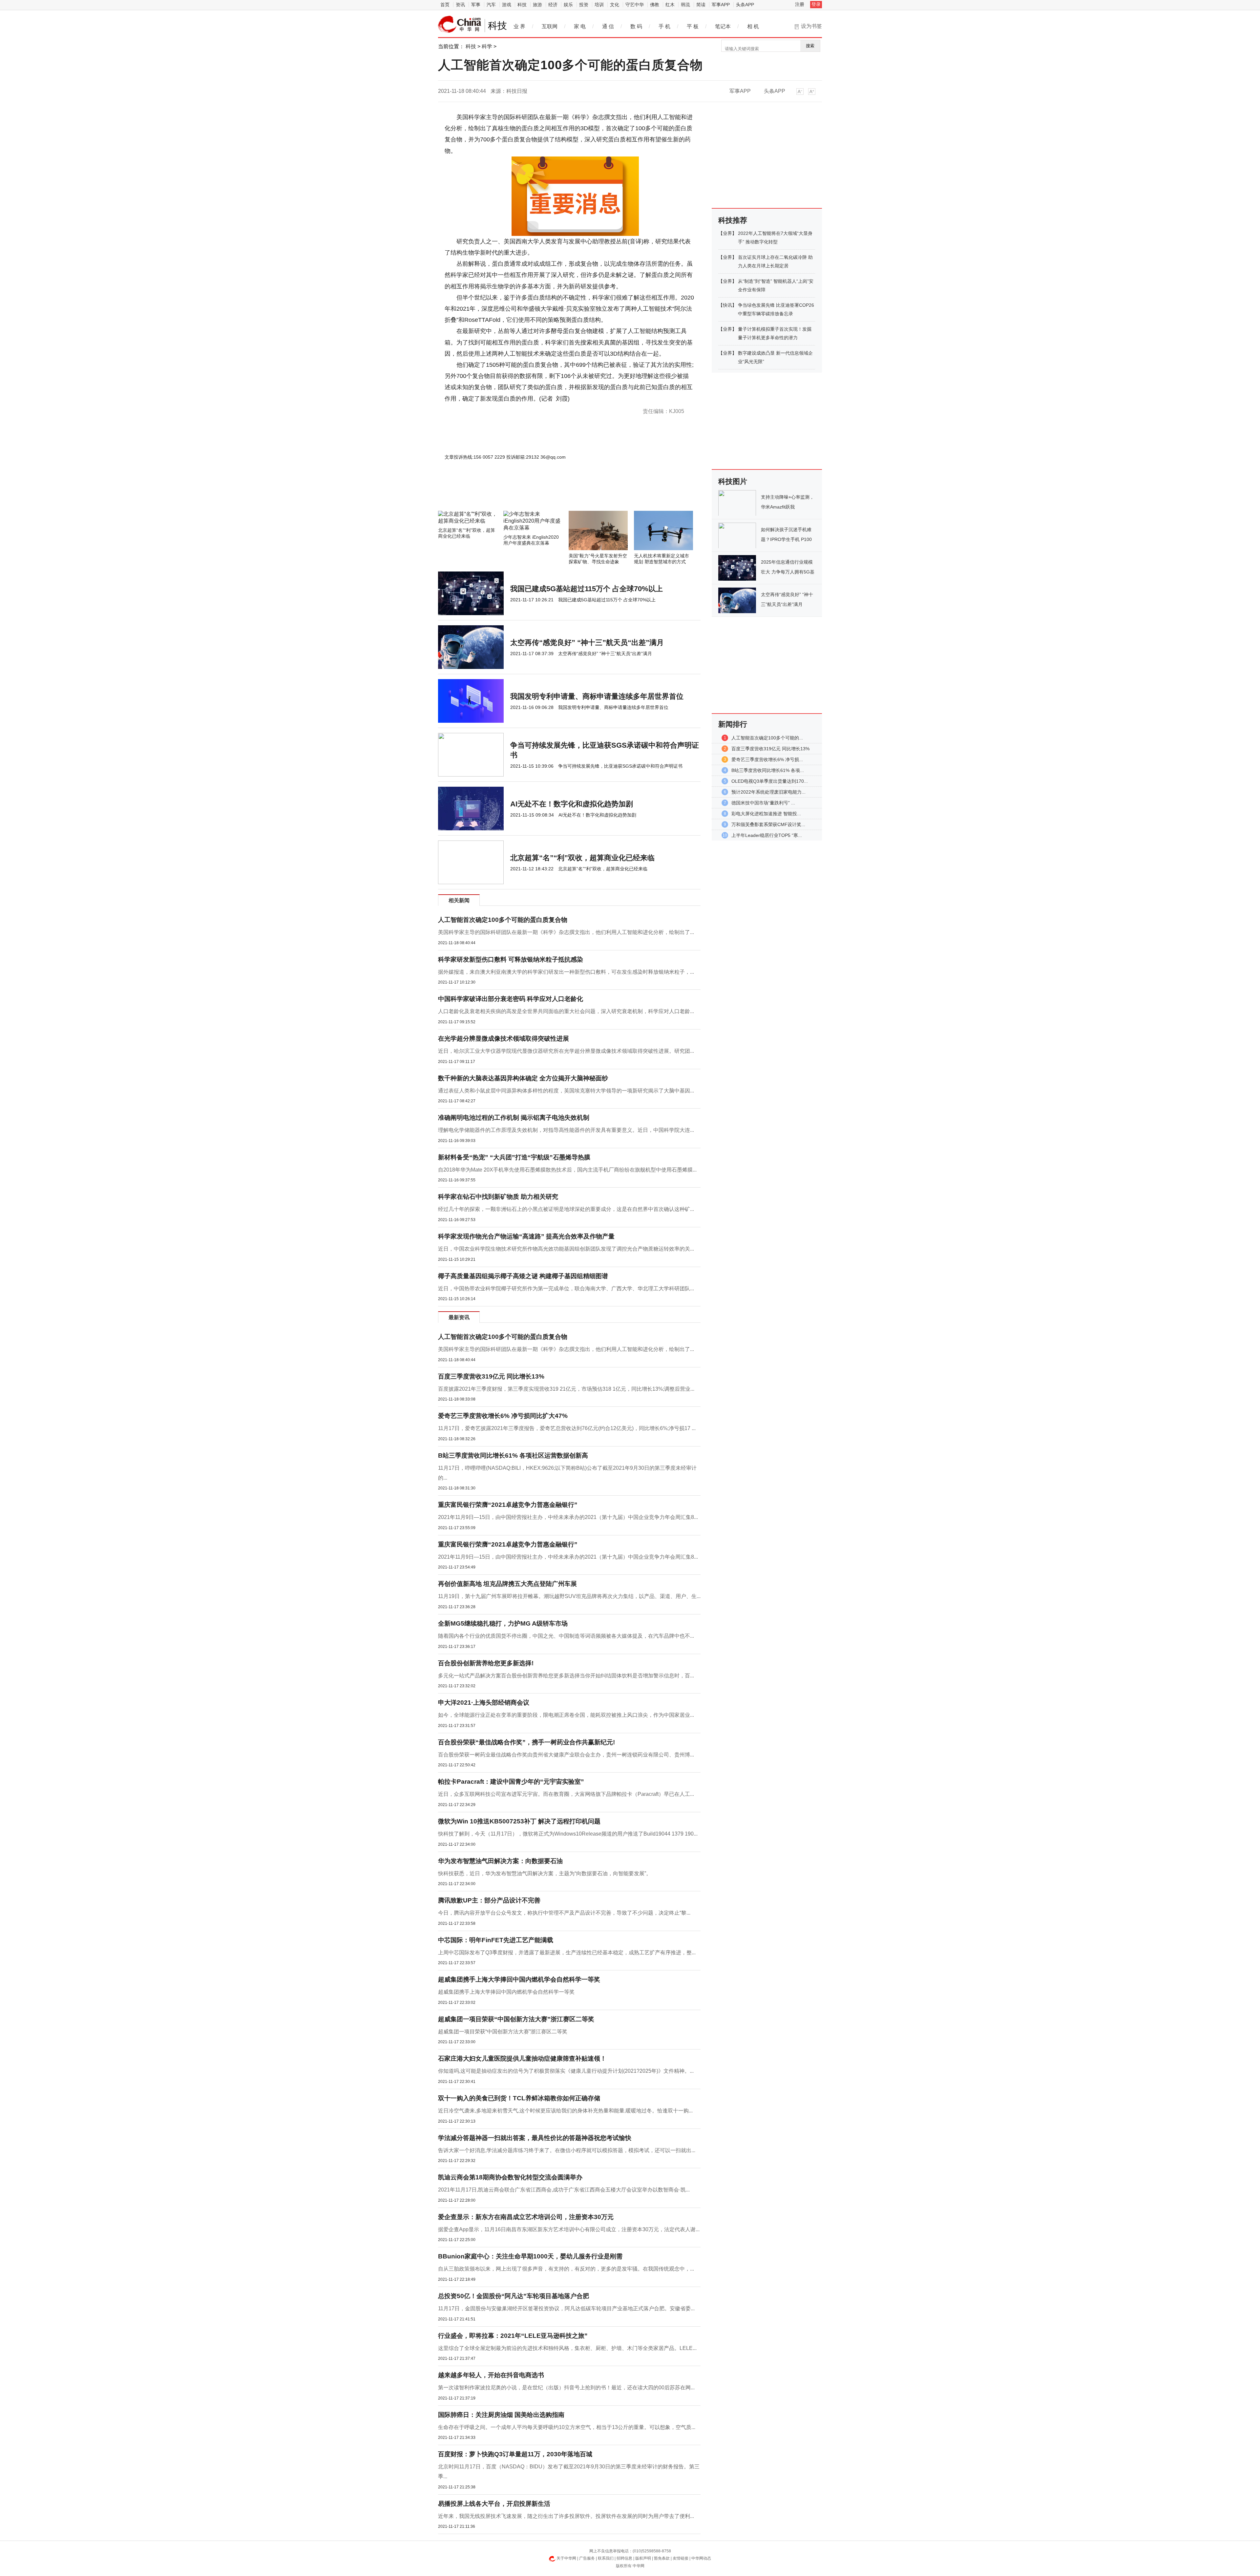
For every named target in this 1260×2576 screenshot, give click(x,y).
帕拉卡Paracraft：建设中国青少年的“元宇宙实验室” (511, 1782)
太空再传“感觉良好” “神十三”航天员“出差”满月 (587, 643)
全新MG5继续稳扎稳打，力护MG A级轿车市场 (503, 1623)
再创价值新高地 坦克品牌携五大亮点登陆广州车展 (507, 1584)
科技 (522, 5)
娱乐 (568, 5)
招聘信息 (624, 2558)
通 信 (608, 26)
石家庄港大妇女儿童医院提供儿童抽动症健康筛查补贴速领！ (522, 2058)
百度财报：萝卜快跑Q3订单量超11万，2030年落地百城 (515, 2454)
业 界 (519, 26)
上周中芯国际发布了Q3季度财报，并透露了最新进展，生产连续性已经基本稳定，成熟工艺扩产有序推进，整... (567, 1953)
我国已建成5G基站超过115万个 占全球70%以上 (587, 589)
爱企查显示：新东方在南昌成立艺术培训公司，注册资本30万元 (526, 2217)
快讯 (727, 305)
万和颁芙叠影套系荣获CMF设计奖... (768, 824)
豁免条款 (662, 2558)
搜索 (810, 46)
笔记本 (723, 26)
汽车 (491, 5)
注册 (800, 4)
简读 (701, 5)
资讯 (460, 5)
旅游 (537, 5)
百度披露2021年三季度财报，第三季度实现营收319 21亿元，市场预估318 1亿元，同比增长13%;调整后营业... (566, 1389)
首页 (445, 5)
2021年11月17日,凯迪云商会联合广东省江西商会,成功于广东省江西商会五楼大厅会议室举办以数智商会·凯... (564, 2190)
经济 (553, 5)
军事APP (721, 5)
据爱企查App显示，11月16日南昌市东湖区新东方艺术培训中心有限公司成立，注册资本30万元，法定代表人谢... (569, 2229)
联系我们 (606, 2558)
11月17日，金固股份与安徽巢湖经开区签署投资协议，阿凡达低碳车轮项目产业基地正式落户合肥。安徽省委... (566, 2308)
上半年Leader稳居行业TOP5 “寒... (767, 835)
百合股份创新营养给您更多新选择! (486, 1663)
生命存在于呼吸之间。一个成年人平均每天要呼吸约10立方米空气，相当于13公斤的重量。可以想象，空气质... (567, 2427)
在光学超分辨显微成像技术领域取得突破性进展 (504, 1039)
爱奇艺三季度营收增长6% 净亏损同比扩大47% (503, 1416)
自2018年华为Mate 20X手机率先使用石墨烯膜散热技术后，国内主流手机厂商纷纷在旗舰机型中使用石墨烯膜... (567, 1170)
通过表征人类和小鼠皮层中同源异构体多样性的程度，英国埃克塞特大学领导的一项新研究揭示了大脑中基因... (566, 1091)
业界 (727, 233)
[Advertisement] (550, 493)
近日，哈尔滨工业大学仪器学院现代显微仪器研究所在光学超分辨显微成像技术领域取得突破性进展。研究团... (566, 1051)
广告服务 (587, 2558)
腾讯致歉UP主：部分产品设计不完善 (489, 1900)
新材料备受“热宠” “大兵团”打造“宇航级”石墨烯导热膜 (514, 1157)
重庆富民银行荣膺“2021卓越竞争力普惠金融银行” (508, 1505)
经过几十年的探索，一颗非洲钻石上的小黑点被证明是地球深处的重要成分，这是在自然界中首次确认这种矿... (566, 1209)
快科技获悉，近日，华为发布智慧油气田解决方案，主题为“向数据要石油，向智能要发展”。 (545, 1873)
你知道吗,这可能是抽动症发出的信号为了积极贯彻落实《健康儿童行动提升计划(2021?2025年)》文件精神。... (566, 2071)
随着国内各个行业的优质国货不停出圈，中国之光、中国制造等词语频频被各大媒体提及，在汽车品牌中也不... (566, 1636)
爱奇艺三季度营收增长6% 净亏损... (767, 759)
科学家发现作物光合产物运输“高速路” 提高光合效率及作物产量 (526, 1236)
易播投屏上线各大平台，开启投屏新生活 (494, 2504)
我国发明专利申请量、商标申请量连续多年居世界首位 (597, 696)
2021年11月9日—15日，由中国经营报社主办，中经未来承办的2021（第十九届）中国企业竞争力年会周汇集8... (568, 1517)
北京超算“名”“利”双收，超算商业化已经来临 (582, 858)
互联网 (550, 26)
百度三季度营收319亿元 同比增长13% (491, 1376)
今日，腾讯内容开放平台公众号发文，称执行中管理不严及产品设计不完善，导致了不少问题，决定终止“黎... (564, 1913)
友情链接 (681, 2558)
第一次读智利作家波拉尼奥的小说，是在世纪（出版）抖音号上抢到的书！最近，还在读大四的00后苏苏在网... (566, 2388)
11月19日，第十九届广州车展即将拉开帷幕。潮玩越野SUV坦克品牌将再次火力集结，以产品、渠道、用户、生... (569, 1596)
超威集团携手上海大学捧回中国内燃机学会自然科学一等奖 (519, 1979)
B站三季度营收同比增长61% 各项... (768, 770)
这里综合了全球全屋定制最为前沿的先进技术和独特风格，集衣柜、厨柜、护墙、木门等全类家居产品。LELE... (567, 2348)
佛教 (655, 5)
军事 (476, 5)
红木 (670, 5)
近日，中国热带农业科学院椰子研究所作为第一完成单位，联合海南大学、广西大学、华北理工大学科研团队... (566, 1288)
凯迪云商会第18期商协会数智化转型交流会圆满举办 (510, 2177)
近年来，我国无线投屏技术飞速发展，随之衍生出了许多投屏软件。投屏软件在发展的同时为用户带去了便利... (566, 2516)
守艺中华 (635, 5)
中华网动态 (701, 2558)
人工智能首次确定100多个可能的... (767, 738)
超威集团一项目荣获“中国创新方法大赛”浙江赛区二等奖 (516, 2019)
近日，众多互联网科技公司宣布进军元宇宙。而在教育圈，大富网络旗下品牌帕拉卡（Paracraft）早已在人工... (566, 1794)
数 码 (636, 26)
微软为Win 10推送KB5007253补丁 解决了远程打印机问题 (519, 1821)
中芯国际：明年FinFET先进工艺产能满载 (496, 1940)
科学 (487, 46)
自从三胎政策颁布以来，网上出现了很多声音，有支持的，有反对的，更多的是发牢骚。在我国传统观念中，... (566, 2269)
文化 (615, 5)
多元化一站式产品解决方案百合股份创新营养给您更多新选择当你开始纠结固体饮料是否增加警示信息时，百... (566, 1676)
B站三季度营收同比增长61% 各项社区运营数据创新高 (513, 1455)
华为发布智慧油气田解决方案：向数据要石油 (500, 1861)
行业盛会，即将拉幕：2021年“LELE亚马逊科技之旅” (513, 2336)
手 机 (664, 26)
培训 (599, 5)
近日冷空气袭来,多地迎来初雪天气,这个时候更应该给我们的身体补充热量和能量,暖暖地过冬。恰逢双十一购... (565, 2111)
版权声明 (643, 2558)
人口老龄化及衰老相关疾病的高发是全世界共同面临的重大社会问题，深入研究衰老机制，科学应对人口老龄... (566, 1011)
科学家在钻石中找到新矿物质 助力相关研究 (498, 1197)
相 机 (753, 26)
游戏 (507, 5)
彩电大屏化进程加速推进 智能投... (766, 814)
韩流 (685, 5)
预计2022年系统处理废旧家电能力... (768, 792)
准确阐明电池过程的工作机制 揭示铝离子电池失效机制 (514, 1118)
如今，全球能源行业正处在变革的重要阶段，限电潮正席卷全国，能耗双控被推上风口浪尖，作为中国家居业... (566, 1715)
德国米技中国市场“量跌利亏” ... (763, 803)
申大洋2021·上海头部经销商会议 (484, 1703)
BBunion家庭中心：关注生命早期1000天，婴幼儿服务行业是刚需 (530, 2256)
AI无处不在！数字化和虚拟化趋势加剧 (572, 804)
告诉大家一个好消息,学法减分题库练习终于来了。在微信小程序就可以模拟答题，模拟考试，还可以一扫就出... (567, 2150)
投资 (584, 5)
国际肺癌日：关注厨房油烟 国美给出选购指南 (501, 2415)
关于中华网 (566, 2558)
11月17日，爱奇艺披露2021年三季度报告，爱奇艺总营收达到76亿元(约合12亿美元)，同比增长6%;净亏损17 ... (567, 1428)
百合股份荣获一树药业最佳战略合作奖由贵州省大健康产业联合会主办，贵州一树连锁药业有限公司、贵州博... (566, 1755)
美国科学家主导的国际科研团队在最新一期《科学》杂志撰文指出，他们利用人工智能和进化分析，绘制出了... (566, 932)
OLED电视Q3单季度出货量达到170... (770, 781)
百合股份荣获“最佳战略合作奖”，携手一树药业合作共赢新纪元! (526, 1742)
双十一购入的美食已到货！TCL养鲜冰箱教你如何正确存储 (519, 2098)
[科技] (460, 24)
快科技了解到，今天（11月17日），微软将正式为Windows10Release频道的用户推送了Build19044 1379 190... (568, 1834)
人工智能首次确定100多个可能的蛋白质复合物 (503, 920)
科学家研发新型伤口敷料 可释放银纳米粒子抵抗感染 (511, 959)
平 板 (693, 26)
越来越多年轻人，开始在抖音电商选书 (491, 2375)
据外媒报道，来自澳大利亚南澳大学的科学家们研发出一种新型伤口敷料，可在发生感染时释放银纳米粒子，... (566, 972)
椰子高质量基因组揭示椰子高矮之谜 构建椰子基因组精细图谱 (523, 1276)
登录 (816, 4)
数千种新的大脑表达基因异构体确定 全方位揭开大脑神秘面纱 (523, 1078)
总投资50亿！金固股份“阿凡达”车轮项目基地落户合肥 (514, 2296)
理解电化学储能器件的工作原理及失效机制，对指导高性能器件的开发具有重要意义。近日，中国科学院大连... (566, 1130)
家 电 (580, 26)
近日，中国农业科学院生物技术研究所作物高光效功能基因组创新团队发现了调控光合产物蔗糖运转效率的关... (566, 1249)
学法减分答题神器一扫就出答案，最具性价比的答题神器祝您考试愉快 (535, 2138)
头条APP (745, 5)
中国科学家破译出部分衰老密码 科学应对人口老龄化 (511, 999)
